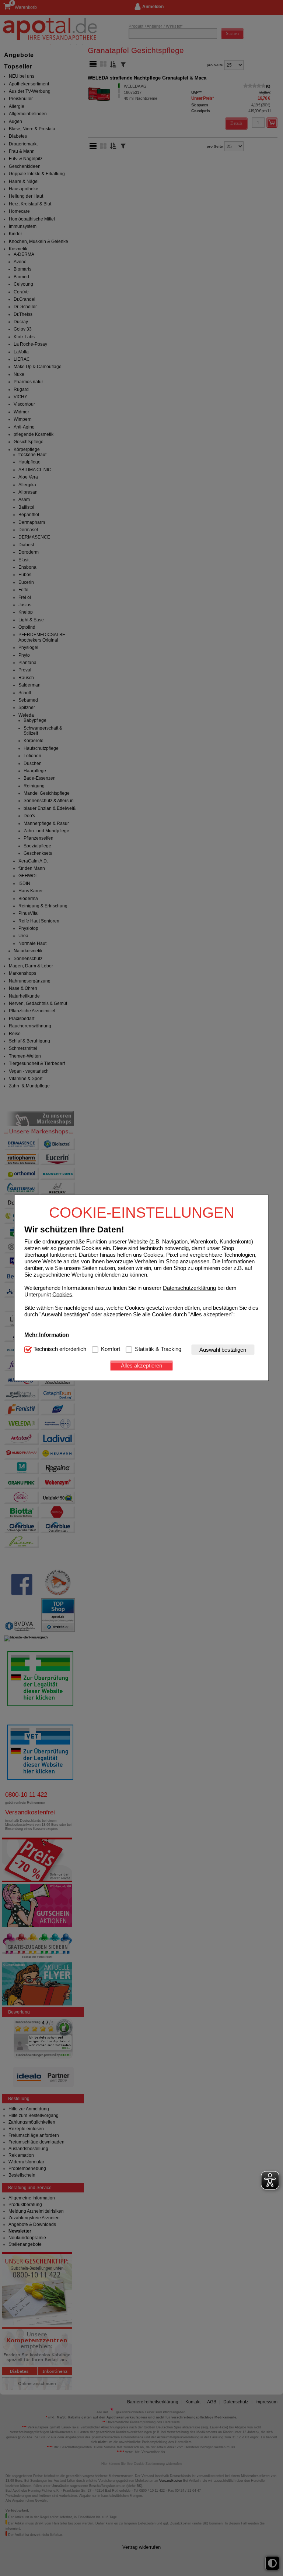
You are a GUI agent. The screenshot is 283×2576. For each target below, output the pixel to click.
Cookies (62, 1294)
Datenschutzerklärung (189, 1287)
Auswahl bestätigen (223, 1350)
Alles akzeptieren (141, 1365)
